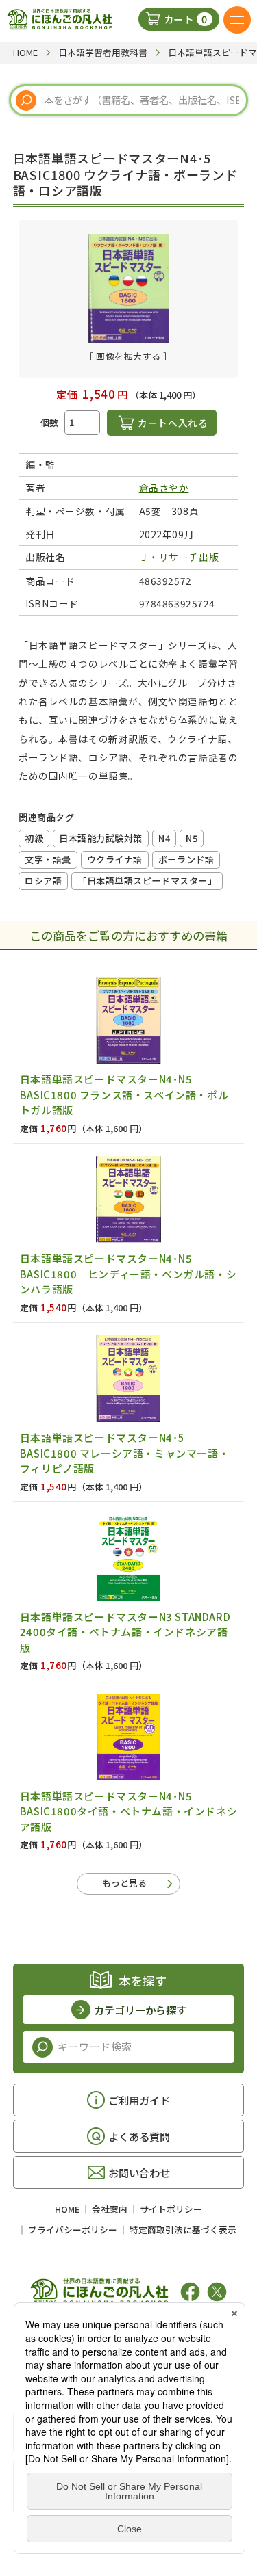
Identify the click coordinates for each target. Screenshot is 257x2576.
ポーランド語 (186, 859)
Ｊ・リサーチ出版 (179, 557)
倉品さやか (164, 488)
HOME (67, 2209)
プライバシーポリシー (73, 2230)
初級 (34, 838)
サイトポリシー (171, 2209)
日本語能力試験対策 (101, 838)
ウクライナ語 (115, 859)
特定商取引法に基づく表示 (183, 2230)
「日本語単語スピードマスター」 (147, 881)
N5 (192, 838)
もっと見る (124, 1883)
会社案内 (110, 2209)
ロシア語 (43, 881)
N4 (164, 838)
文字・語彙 (48, 859)
